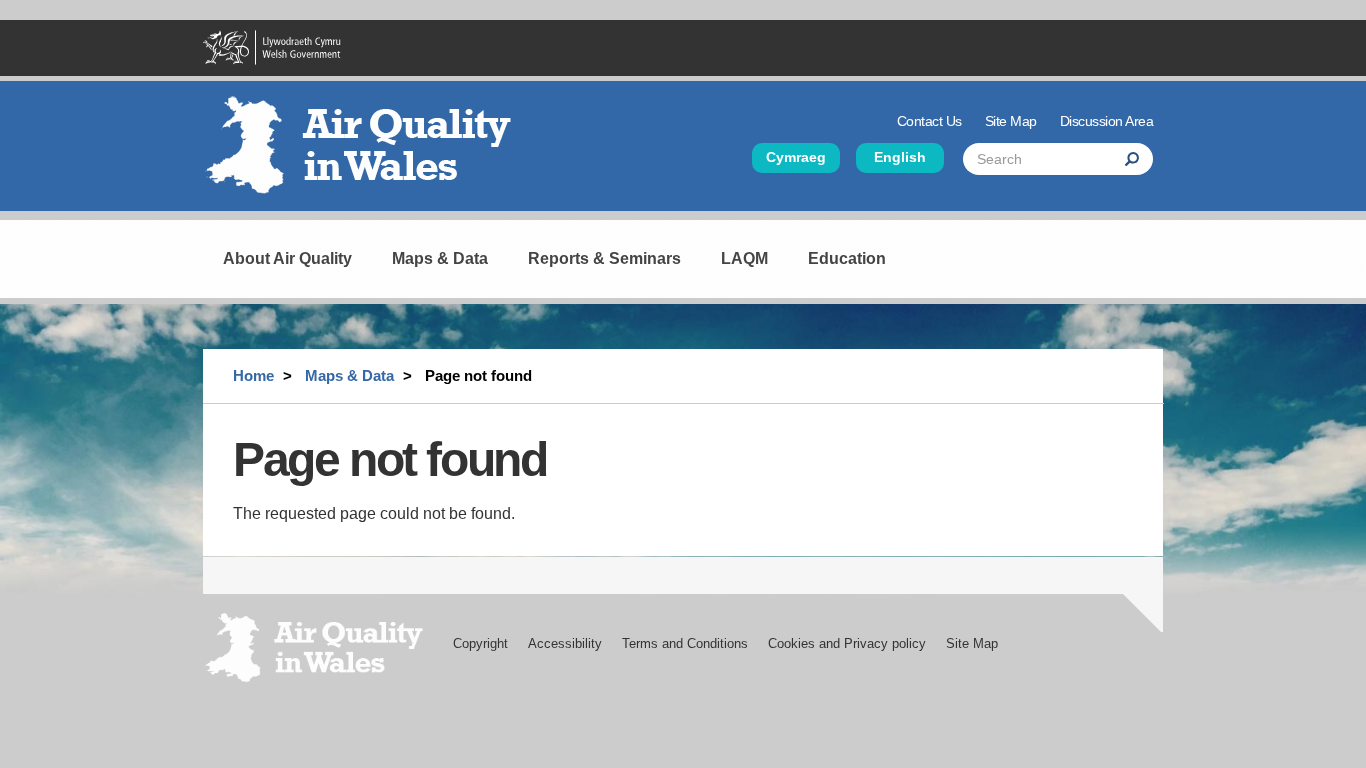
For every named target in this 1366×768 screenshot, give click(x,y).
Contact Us (929, 121)
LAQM (744, 258)
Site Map (1011, 121)
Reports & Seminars (604, 258)
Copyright (480, 643)
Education (847, 258)
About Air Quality (287, 258)
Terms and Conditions (685, 643)
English (900, 157)
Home (253, 375)
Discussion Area (1107, 121)
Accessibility (565, 643)
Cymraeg (796, 157)
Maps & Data (440, 258)
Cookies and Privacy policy (847, 643)
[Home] (368, 153)
